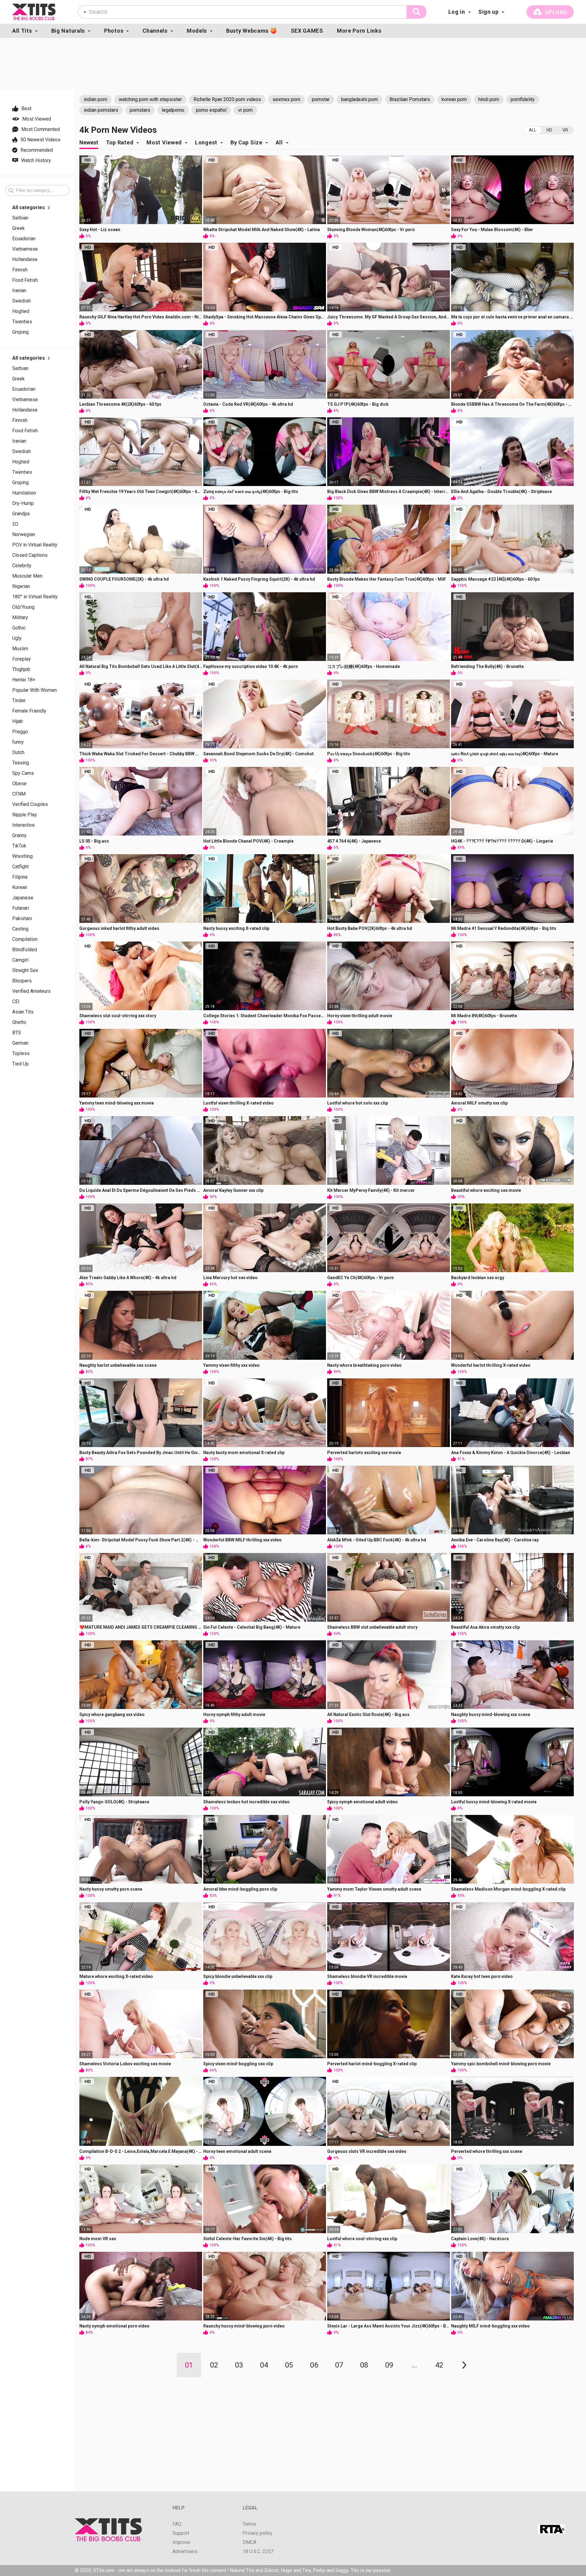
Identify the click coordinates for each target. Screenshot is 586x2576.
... (414, 2365)
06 (314, 2365)
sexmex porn (286, 99)
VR (565, 130)
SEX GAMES (307, 31)
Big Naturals (68, 31)
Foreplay (22, 659)
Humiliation (24, 493)
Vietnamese (25, 249)
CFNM (19, 794)
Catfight (20, 867)
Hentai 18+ (24, 680)
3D (15, 524)
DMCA (250, 2542)
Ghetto (19, 1022)
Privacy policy (258, 2533)
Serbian (20, 218)
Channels (155, 31)
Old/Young (23, 607)
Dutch (18, 753)
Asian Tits (23, 1012)
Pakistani (22, 919)
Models (197, 31)
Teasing (21, 763)
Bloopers (22, 981)
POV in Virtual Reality (35, 545)
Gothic (19, 628)
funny (18, 742)
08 (364, 2365)
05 (289, 2365)
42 (439, 2365)
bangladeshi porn (360, 99)
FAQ (177, 2524)
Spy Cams (23, 773)
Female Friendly (29, 711)
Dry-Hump (23, 503)
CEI (16, 1002)
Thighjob (21, 669)
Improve (181, 2542)
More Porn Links (359, 31)
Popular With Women (34, 690)
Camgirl (20, 960)
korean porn (454, 99)
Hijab (18, 721)
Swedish (22, 301)
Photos (114, 31)
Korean (20, 887)
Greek (18, 228)
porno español (211, 110)
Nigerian (21, 586)
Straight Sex (25, 971)
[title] (34, 12)
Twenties (22, 322)
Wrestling (22, 856)
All (533, 130)
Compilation (25, 939)
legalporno (173, 110)
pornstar (321, 99)
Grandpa (21, 514)
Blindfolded (25, 950)
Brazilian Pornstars (410, 99)
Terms (249, 2524)
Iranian (19, 291)
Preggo (20, 732)
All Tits (22, 31)
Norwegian (24, 535)
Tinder (19, 701)
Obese (19, 784)
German (20, 1043)
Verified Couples (30, 804)
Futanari (21, 908)
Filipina (20, 877)
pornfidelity (523, 99)
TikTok (19, 846)
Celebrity (22, 566)
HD (549, 130)
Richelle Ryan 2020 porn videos (227, 99)
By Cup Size (246, 142)
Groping (20, 332)
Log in (457, 12)
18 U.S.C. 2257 (258, 2552)
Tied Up (20, 1064)
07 (339, 2365)
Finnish (20, 270)
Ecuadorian (24, 239)
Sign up (488, 12)
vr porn (245, 110)
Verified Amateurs (31, 991)
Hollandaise (25, 259)
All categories (29, 208)
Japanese (23, 898)
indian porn (96, 99)
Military (20, 618)
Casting (20, 929)
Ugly (17, 638)
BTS (17, 1033)
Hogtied (21, 311)
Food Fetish (25, 280)
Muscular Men (27, 576)
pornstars (140, 110)
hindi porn (489, 99)
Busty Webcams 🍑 (252, 31)
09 (389, 2365)
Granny (19, 836)
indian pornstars (101, 110)
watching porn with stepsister (150, 99)
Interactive (24, 825)
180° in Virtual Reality (35, 597)
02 (214, 2365)
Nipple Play (25, 815)
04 (264, 2365)
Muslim (20, 649)
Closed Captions (30, 555)
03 (239, 2365)
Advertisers (185, 2552)
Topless (21, 1054)
